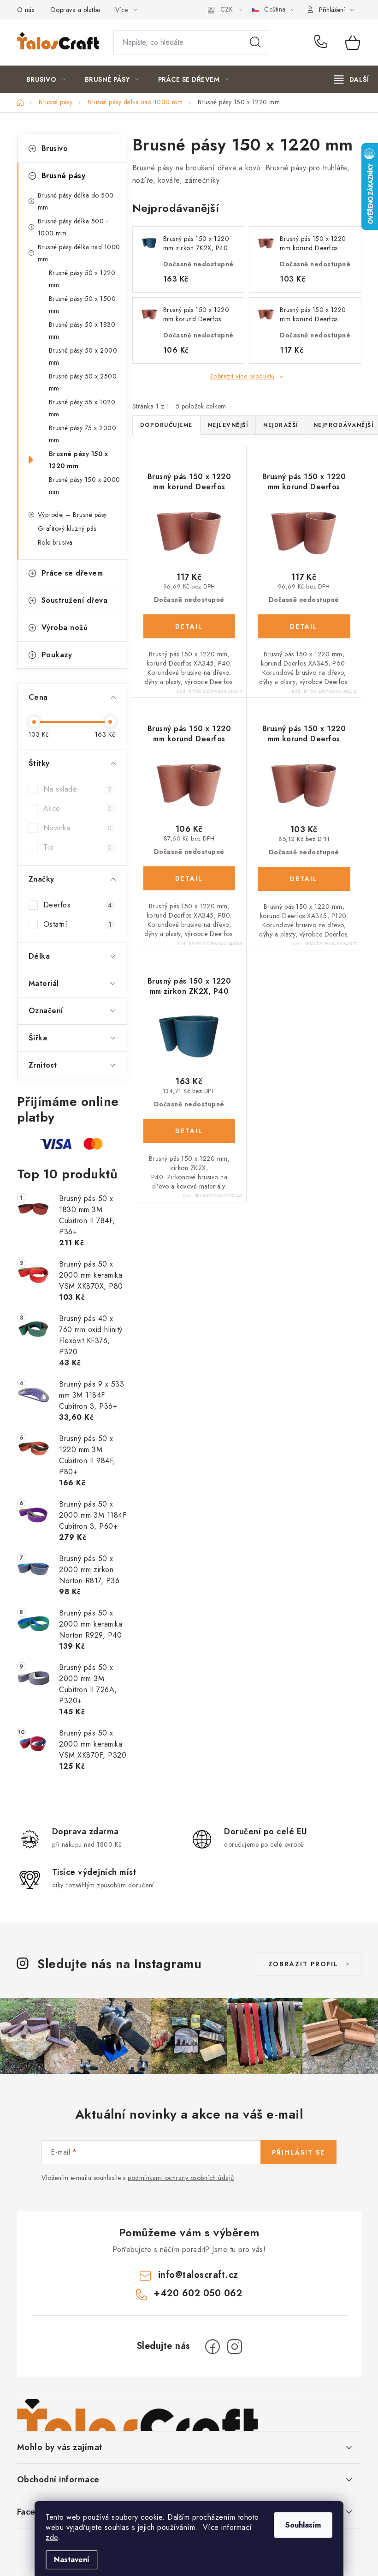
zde (52, 2537)
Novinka (78, 828)
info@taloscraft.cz (198, 2275)
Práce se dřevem (72, 573)
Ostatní (78, 924)
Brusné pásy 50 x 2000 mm (83, 356)
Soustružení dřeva (75, 600)
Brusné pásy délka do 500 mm (76, 201)
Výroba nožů (65, 627)
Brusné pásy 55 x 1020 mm (82, 408)
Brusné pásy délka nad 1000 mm (79, 253)
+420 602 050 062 (323, 42)
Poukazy (57, 655)
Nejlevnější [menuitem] (228, 425)
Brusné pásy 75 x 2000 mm (83, 434)
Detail (189, 626)
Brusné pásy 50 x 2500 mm (83, 382)
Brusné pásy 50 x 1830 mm (82, 330)
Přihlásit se (298, 2152)
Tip (78, 847)
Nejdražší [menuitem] (281, 425)
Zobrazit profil (303, 1964)
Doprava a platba (76, 10)
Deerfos (78, 905)
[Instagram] (235, 2347)
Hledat (255, 42)
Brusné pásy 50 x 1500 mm (83, 305)
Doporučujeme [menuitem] (166, 425)
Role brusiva (55, 542)
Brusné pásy (64, 176)
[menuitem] (46, 79)
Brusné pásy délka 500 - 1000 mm (73, 227)
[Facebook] (213, 2347)
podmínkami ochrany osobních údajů (181, 2178)
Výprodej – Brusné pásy (72, 515)
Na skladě (78, 789)
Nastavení (72, 2560)
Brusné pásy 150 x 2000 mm (85, 486)
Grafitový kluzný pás (67, 528)
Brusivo (55, 148)
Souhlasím (303, 2525)
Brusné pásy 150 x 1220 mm (79, 460)
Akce (78, 808)
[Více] (351, 79)
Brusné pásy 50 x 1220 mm (82, 279)
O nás (26, 10)
